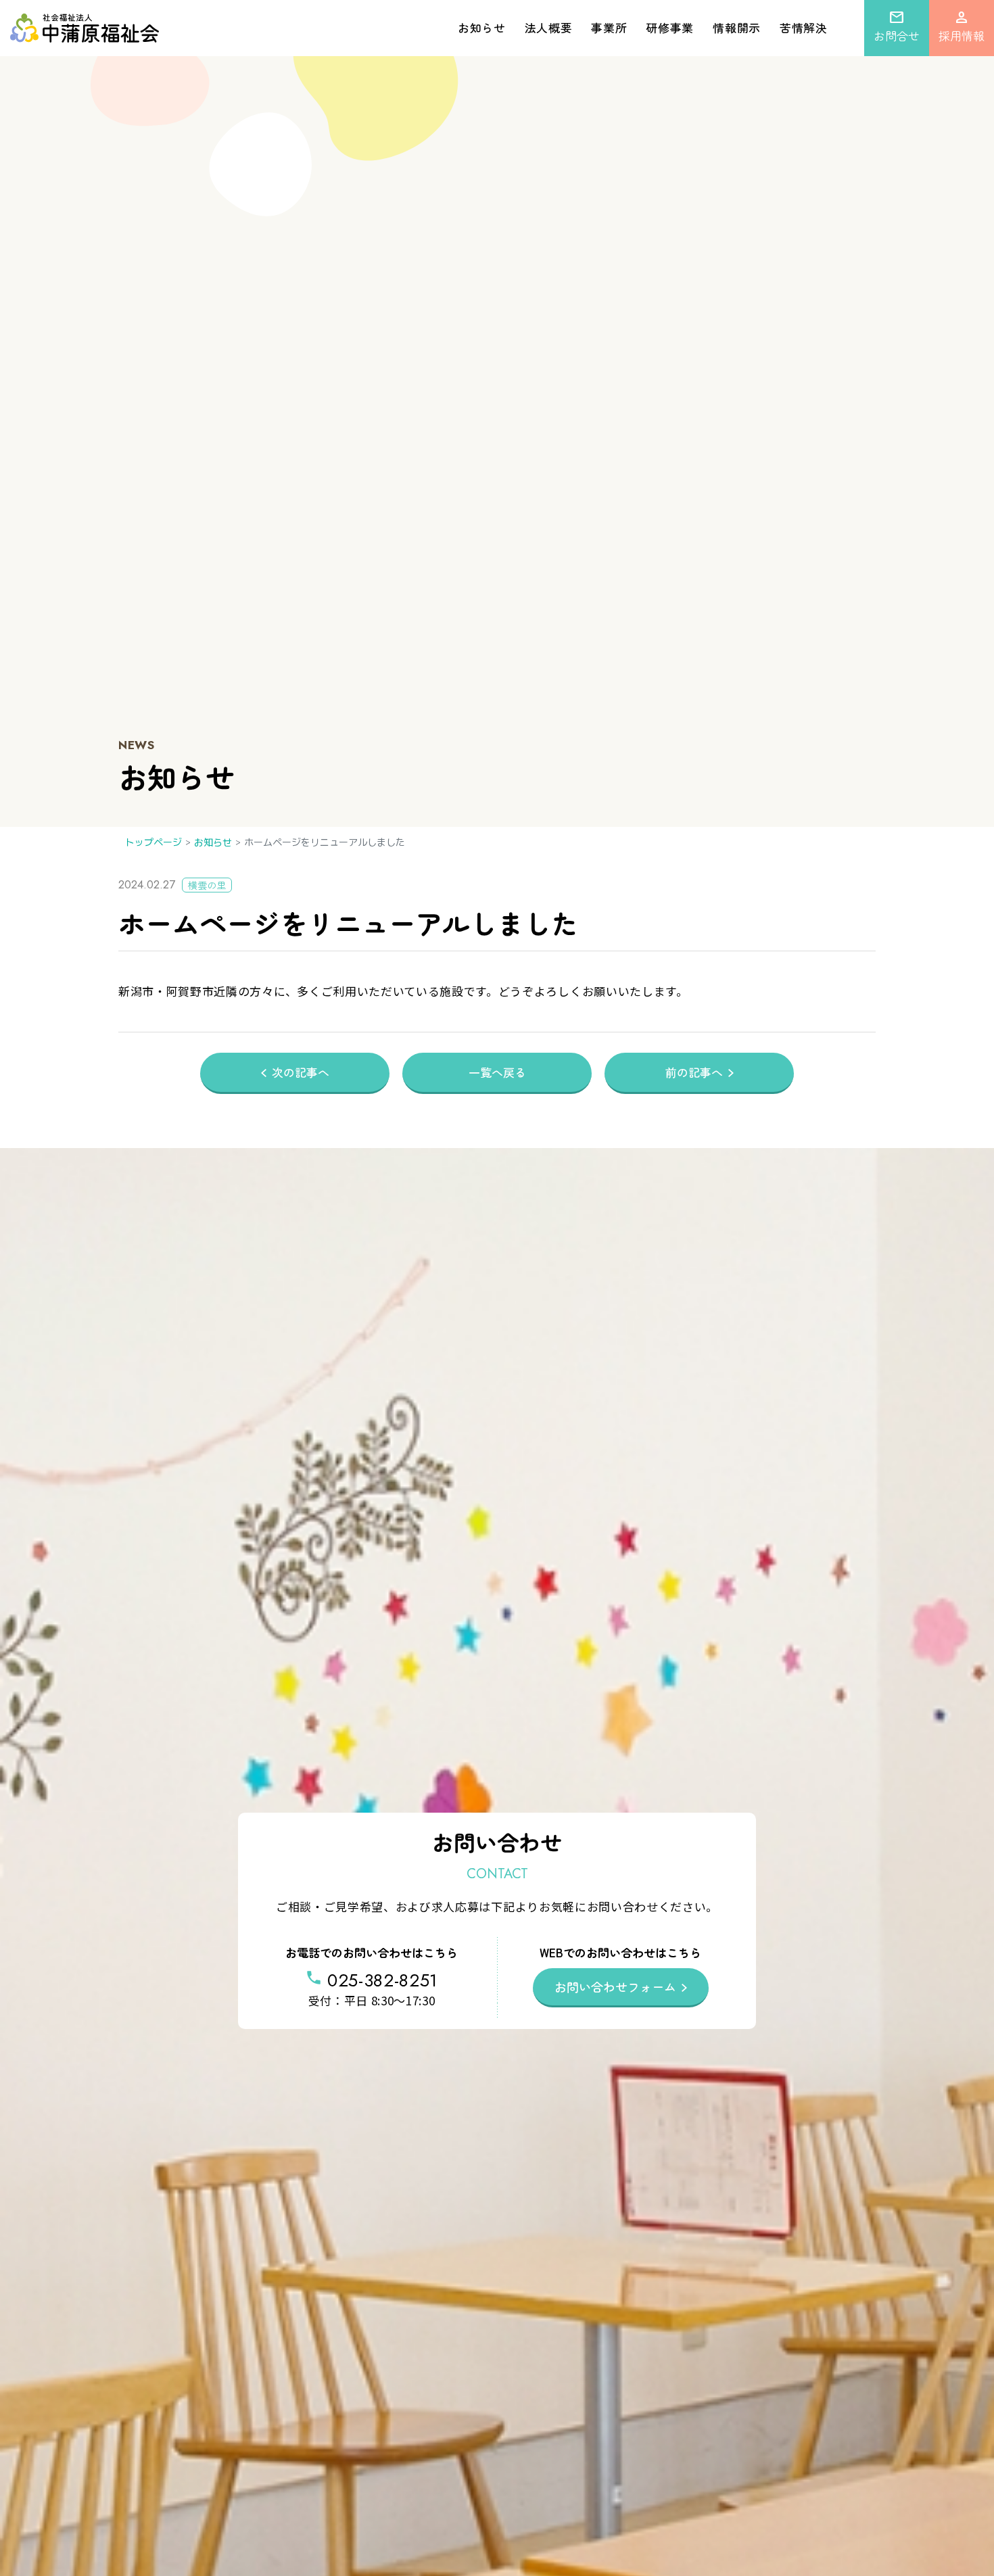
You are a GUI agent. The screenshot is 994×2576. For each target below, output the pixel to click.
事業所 (609, 27)
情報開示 (737, 27)
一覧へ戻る (497, 1072)
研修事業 (670, 27)
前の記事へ (694, 1072)
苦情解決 (804, 27)
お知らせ (482, 27)
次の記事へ (301, 1072)
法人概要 (549, 27)
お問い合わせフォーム (615, 1986)
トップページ (153, 842)
